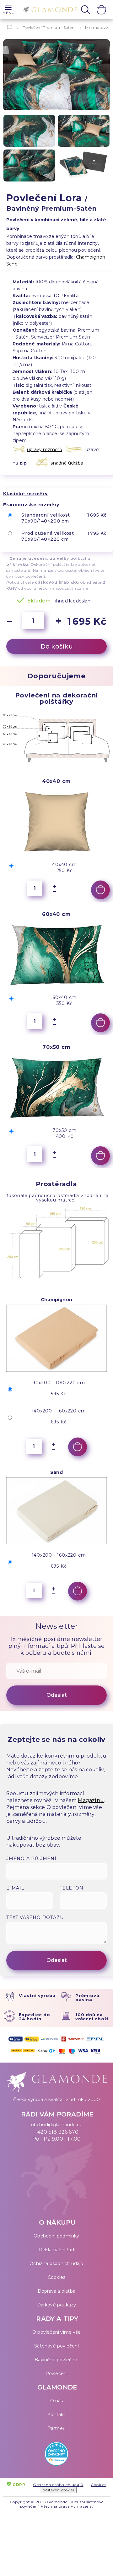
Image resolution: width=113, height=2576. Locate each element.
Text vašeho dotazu (35, 1917)
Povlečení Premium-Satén (49, 27)
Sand (12, 264)
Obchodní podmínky (56, 2236)
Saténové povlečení (56, 2346)
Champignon (91, 257)
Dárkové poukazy (57, 2305)
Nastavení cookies (58, 2490)
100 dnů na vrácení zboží (92, 2017)
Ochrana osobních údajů (56, 2263)
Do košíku (57, 646)
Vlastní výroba (37, 1995)
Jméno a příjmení (31, 1858)
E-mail (15, 1888)
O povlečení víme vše (56, 2332)
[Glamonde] (48, 10)
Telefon (72, 1888)
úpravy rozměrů (45, 449)
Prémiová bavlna (87, 1998)
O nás (57, 2401)
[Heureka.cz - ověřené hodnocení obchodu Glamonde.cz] (56, 2455)
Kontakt (56, 2415)
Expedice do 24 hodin (35, 2017)
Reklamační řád (56, 2250)
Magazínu (91, 1800)
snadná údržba (67, 463)
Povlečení (57, 2374)
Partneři (57, 2428)
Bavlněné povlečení (56, 2360)
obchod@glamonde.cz (57, 2125)
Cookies (56, 2277)
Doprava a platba (56, 2291)
